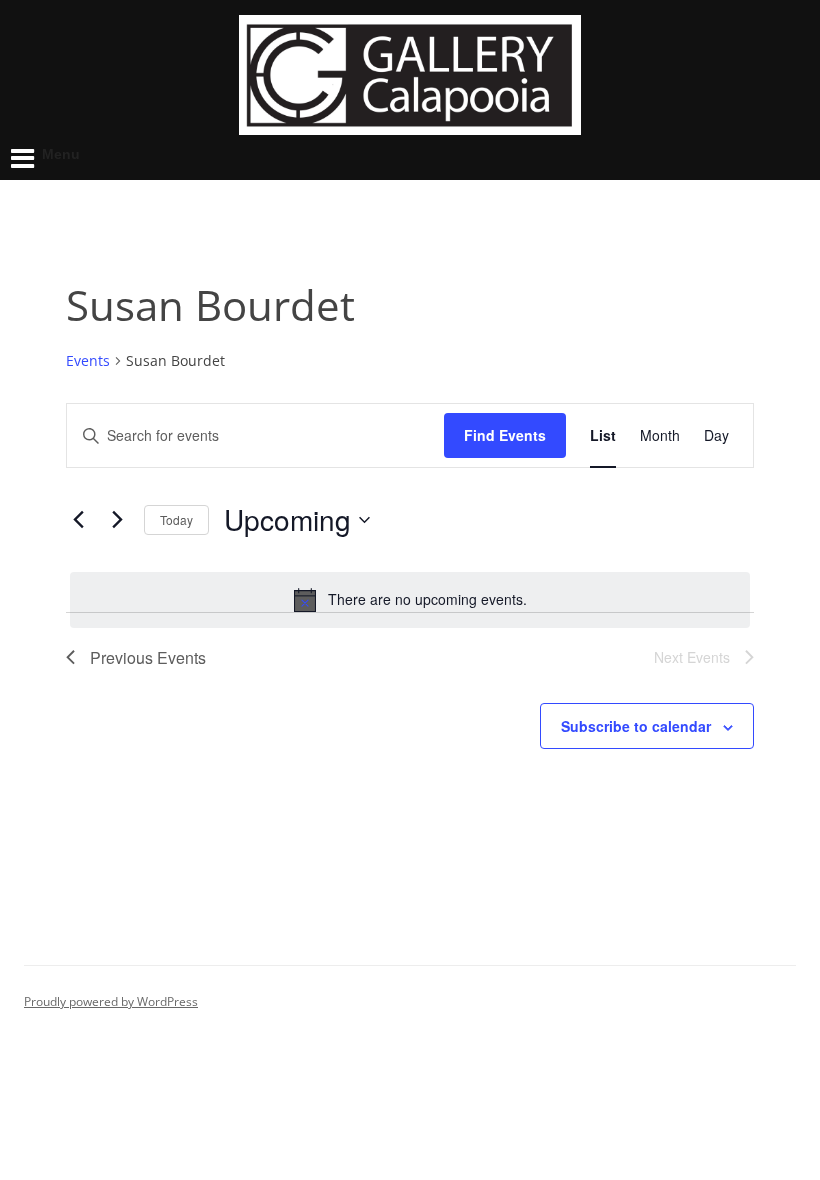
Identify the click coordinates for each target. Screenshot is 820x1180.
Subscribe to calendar (636, 726)
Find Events (505, 435)
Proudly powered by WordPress (111, 1001)
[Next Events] (117, 520)
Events (88, 360)
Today (176, 519)
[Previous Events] (78, 520)
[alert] (410, 600)
